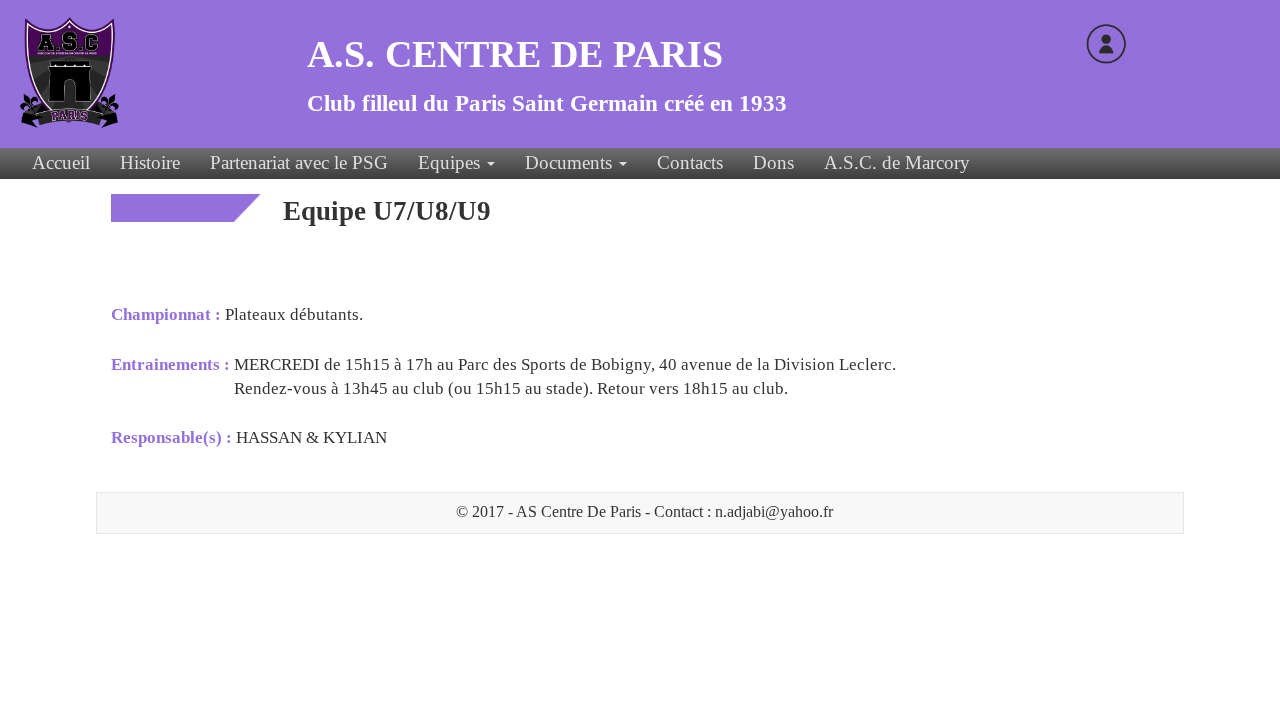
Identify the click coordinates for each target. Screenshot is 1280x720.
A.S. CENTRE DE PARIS (515, 54)
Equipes (451, 162)
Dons (773, 162)
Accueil (61, 162)
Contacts (690, 162)
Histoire (150, 162)
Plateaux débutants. (294, 314)
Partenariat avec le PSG (299, 162)
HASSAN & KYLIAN (311, 437)
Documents (571, 162)
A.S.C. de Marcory (897, 162)
